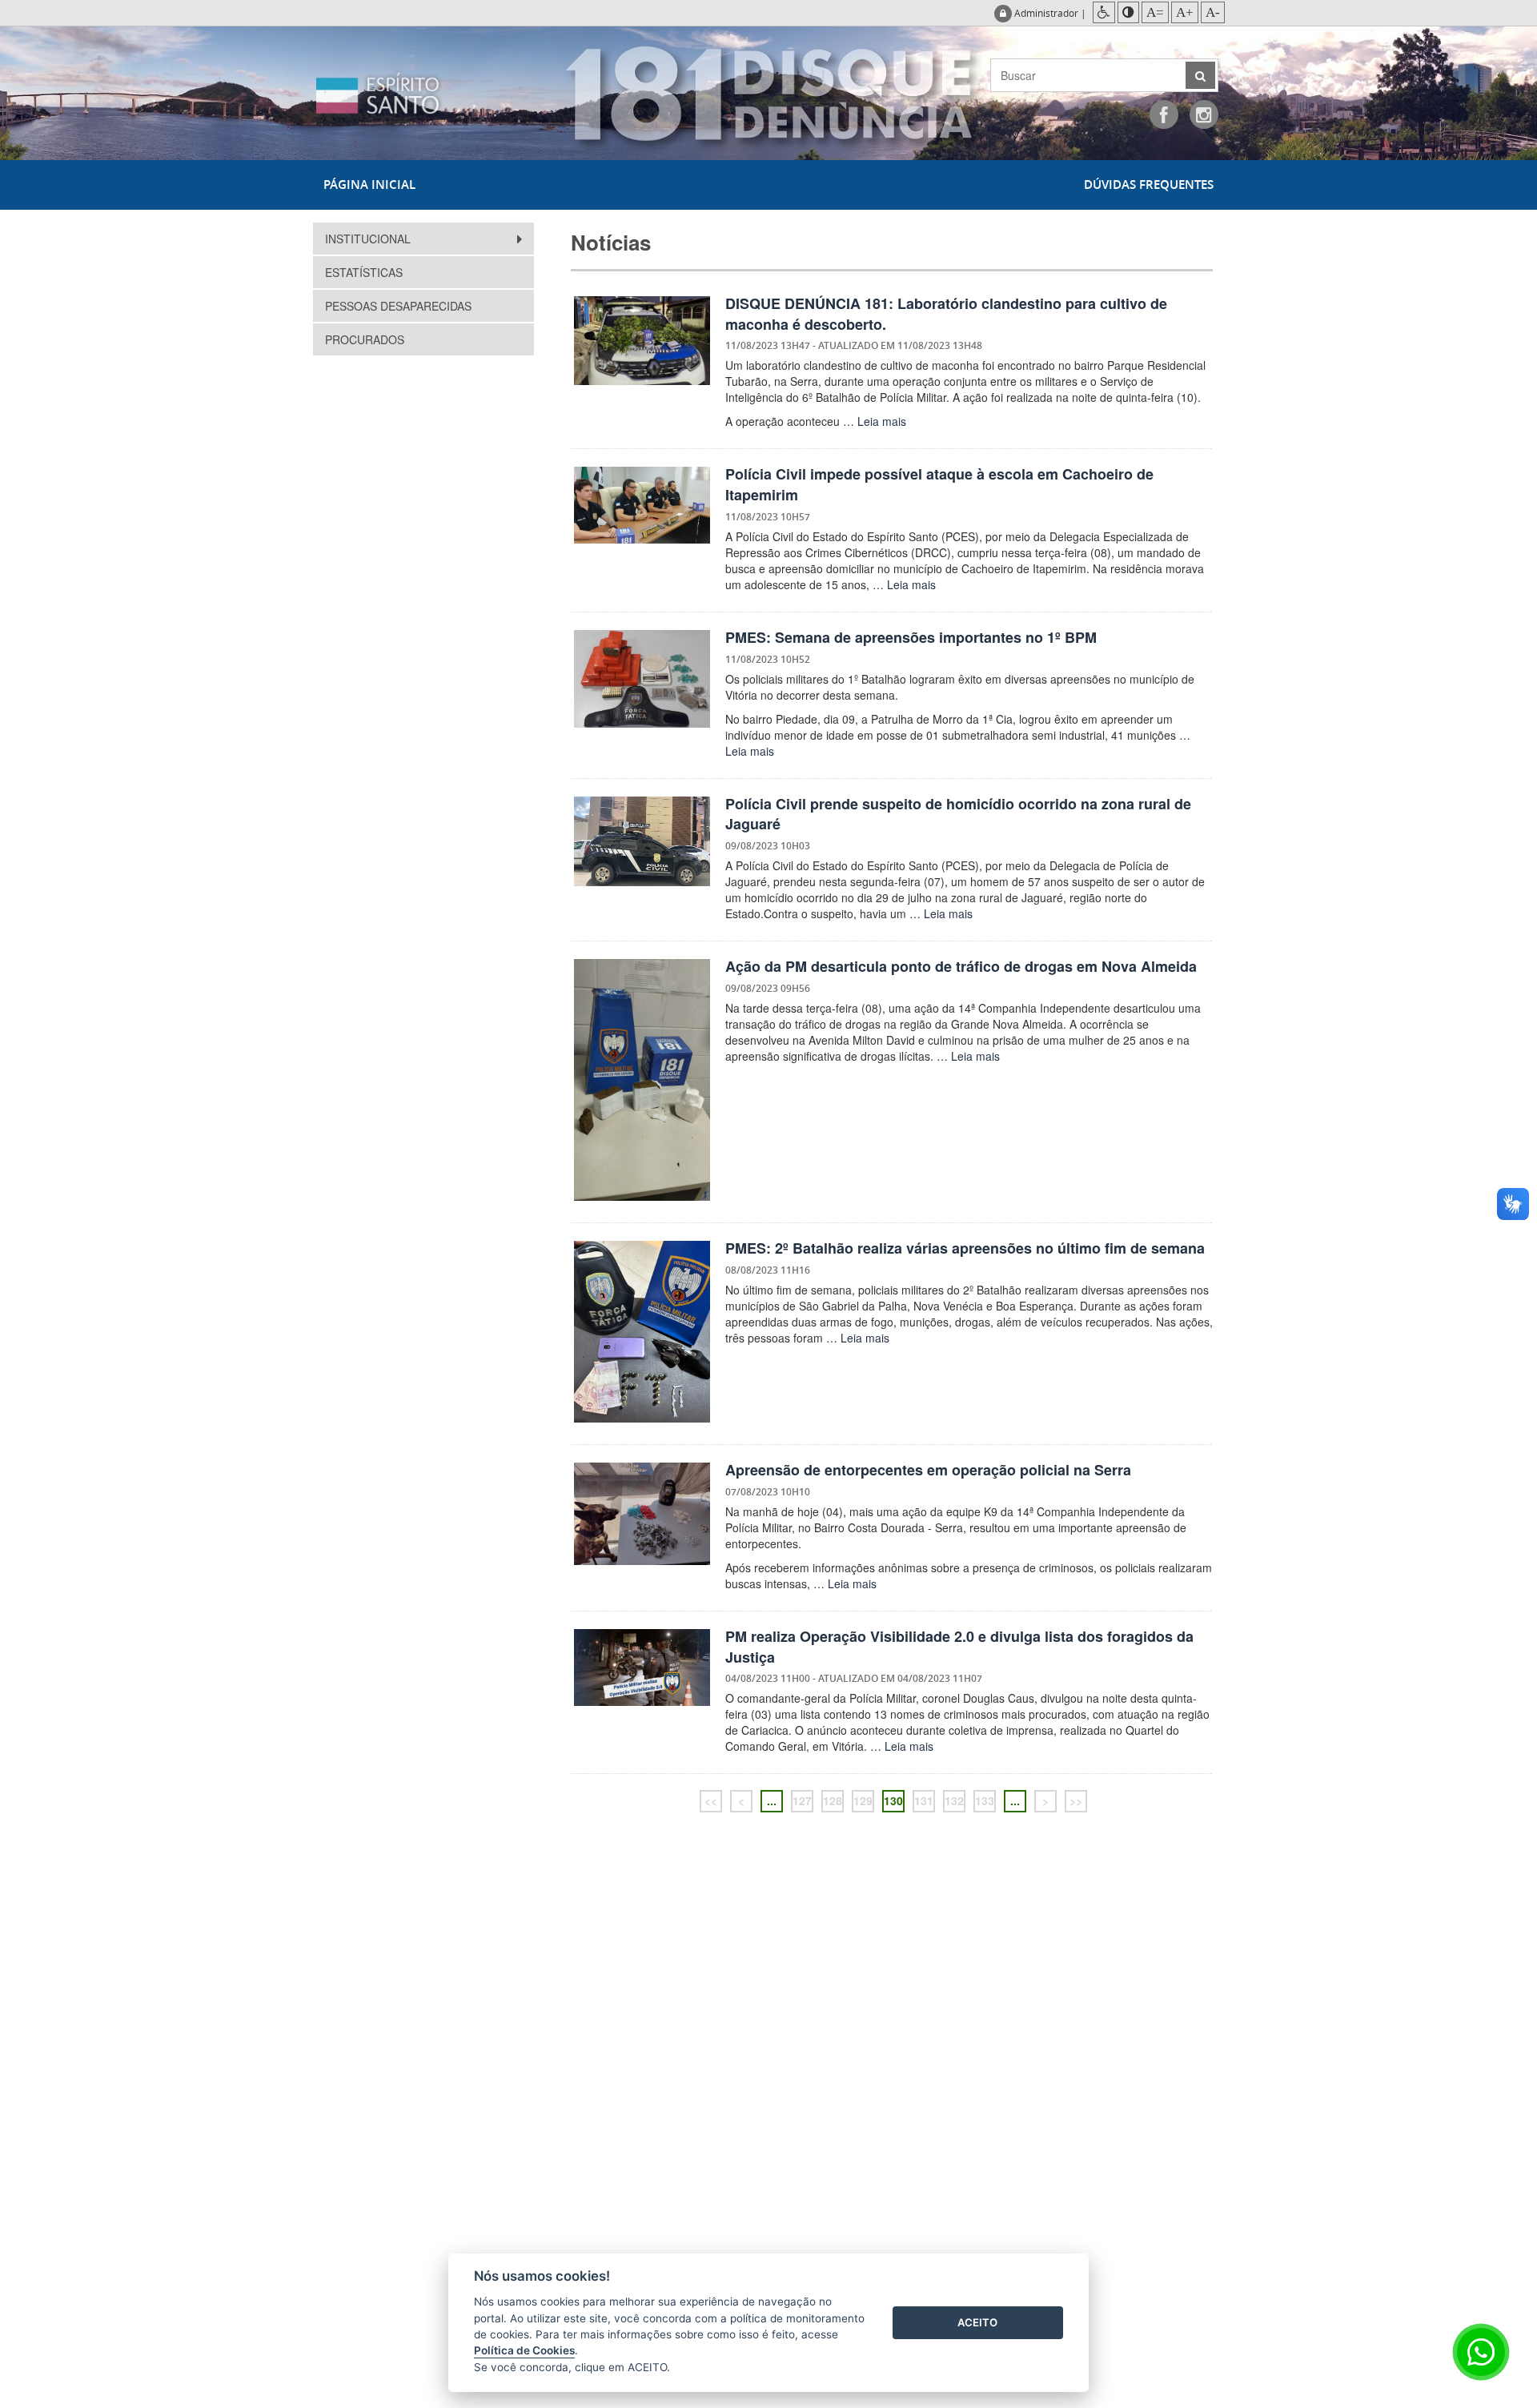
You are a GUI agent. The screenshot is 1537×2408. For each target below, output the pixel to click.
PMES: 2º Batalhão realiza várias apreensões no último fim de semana (965, 1248)
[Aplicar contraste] (1128, 12)
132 (954, 1800)
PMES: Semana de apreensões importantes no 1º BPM (911, 637)
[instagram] (1204, 114)
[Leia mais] (642, 341)
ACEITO (977, 2322)
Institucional (369, 239)
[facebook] (1164, 114)
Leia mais (882, 421)
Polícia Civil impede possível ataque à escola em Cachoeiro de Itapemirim (939, 484)
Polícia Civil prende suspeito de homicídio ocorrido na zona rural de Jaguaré (958, 814)
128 (833, 1800)
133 (985, 1800)
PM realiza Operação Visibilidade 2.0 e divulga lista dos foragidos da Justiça (959, 1647)
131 (924, 1800)
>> (1076, 1800)
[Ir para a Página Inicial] (412, 93)
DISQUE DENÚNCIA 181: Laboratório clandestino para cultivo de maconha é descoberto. (946, 314)
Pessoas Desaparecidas (398, 306)
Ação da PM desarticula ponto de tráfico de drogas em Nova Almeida (961, 966)
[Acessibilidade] (1104, 12)
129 (863, 1800)
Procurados (365, 339)
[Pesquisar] (1200, 75)
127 (802, 1800)
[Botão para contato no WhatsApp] (1481, 2352)
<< (711, 1800)
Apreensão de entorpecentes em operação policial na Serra (928, 1470)
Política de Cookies (524, 2350)
